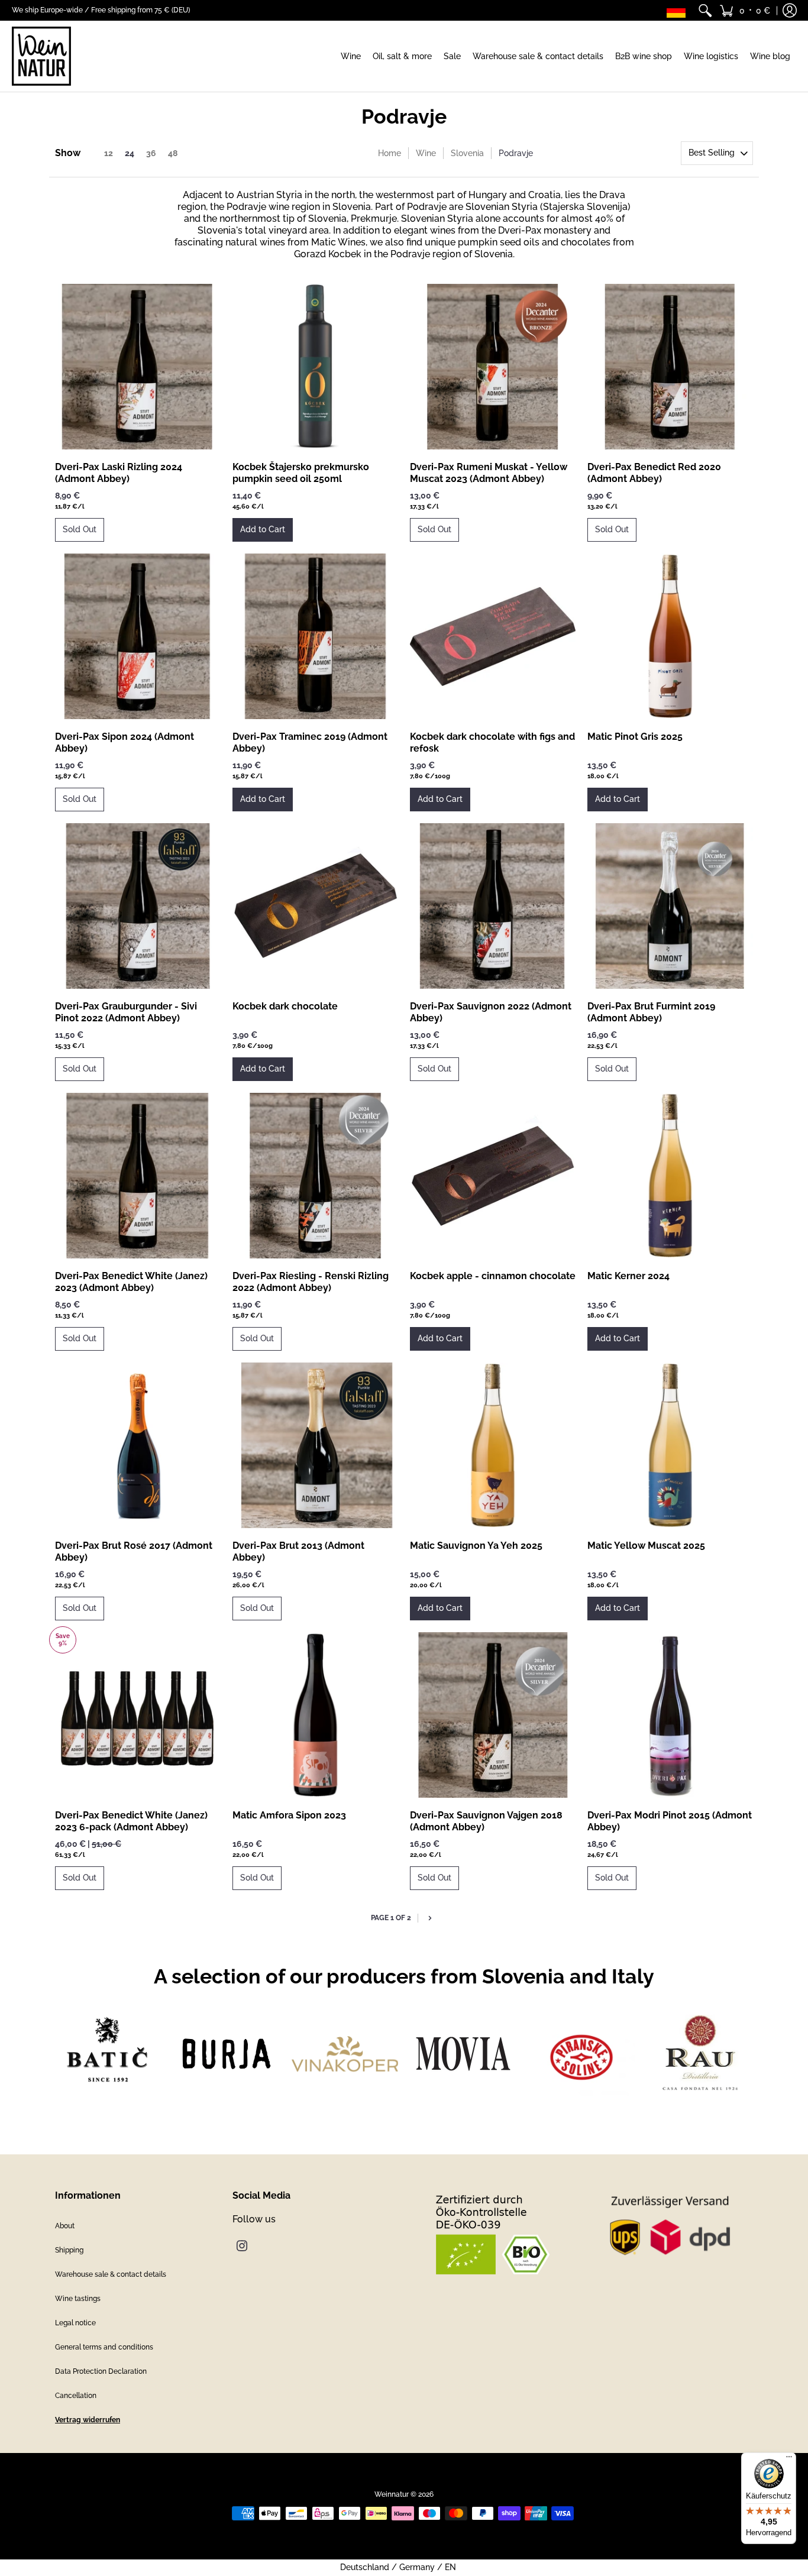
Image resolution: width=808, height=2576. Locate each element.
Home (390, 153)
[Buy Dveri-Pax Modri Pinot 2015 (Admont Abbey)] (670, 1715)
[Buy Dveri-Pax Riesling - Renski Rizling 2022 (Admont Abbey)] (315, 1176)
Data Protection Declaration (101, 2371)
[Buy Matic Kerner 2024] (670, 1176)
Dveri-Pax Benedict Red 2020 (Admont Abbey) (654, 473)
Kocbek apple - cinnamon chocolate (493, 1276)
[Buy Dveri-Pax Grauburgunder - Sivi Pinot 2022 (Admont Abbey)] (138, 906)
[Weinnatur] (41, 56)
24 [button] (130, 153)
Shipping (69, 2250)
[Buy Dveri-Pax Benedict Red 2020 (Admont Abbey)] (670, 367)
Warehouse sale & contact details (111, 2274)
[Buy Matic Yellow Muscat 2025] (670, 1445)
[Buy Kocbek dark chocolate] (315, 906)
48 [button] (173, 153)
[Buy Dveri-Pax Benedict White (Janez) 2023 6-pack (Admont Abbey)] (138, 1715)
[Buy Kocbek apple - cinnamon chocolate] (493, 1176)
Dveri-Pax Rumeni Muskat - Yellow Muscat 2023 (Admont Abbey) (489, 473)
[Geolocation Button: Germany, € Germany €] (679, 10)
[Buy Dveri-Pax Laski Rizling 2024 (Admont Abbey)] (138, 367)
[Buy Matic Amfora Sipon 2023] (315, 1715)
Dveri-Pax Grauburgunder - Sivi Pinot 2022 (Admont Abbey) (126, 1012)
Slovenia (467, 153)
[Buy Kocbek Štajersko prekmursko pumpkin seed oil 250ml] (315, 367)
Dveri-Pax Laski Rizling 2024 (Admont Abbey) (119, 473)
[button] (745, 10)
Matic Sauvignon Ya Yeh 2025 (476, 1546)
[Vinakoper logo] (345, 2054)
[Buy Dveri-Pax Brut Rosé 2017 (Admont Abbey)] (138, 1445)
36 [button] (151, 153)
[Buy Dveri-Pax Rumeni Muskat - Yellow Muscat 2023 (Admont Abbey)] (493, 367)
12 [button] (109, 153)
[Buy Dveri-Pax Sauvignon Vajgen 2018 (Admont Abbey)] (493, 1715)
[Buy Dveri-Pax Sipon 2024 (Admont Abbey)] (138, 636)
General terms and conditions (104, 2347)
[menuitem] (705, 10)
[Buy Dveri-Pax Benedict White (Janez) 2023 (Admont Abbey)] (138, 1176)
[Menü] (789, 2460)
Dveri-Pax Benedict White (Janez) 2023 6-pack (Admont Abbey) (131, 1821)
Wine (426, 153)
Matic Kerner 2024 (628, 1276)
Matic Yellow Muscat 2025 (646, 1546)
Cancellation (76, 2396)
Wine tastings (78, 2299)
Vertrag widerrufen (88, 2420)
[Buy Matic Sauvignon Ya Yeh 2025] (493, 1445)
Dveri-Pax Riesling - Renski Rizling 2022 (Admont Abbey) (311, 1282)
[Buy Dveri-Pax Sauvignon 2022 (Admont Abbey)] (493, 906)
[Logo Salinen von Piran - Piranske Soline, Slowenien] (581, 2054)
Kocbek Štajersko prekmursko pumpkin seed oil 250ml (301, 473)
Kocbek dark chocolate (285, 1006)
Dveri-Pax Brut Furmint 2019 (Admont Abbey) (651, 1012)
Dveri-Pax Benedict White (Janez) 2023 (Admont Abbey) (131, 1282)
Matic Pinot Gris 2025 (635, 737)
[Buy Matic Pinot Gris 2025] (670, 636)
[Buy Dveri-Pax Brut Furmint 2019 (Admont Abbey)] (670, 906)
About (65, 2226)
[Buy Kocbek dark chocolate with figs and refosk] (493, 636)
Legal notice (75, 2323)
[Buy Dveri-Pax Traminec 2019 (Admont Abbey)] (315, 636)
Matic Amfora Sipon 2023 (289, 1815)
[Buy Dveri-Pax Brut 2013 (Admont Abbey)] (315, 1445)
